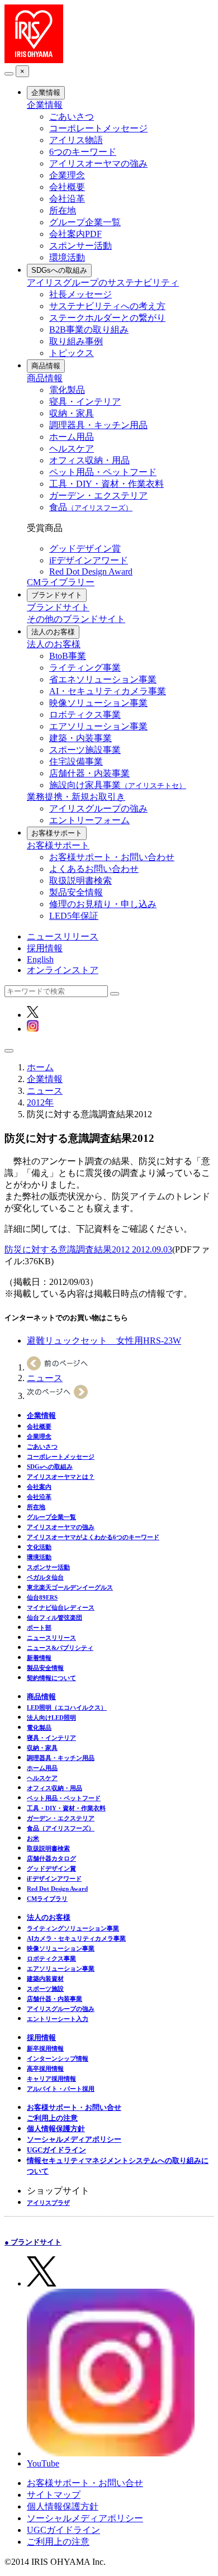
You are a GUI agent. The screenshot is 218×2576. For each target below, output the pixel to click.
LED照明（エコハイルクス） (67, 1707)
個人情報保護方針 (56, 2129)
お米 (33, 1838)
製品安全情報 (76, 892)
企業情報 (46, 92)
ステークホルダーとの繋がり (107, 318)
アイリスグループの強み (98, 808)
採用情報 (45, 948)
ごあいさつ (72, 117)
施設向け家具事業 (118, 785)
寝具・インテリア (85, 402)
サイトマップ (54, 2495)
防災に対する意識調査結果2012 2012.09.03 (88, 1249)
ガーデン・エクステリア (98, 495)
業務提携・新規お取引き (76, 797)
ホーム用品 (72, 437)
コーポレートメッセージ (98, 128)
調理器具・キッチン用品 (98, 425)
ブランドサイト (57, 595)
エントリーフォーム (89, 820)
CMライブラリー (61, 582)
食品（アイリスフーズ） (61, 1828)
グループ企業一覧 (85, 222)
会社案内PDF (75, 234)
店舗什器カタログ (51, 1858)
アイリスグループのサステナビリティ (103, 283)
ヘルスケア (72, 449)
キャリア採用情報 (51, 2079)
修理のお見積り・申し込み (103, 904)
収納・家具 (72, 413)
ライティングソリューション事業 (73, 1928)
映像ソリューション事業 (98, 703)
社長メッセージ (80, 294)
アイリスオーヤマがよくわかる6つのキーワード (93, 1537)
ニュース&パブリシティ (60, 1648)
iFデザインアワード (89, 560)
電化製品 (67, 390)
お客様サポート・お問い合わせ (112, 857)
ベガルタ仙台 (45, 1577)
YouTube (43, 2463)
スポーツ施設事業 (85, 750)
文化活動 (39, 1547)
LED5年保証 (74, 916)
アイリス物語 (76, 140)
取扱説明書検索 (80, 881)
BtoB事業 (68, 656)
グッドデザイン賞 (85, 549)
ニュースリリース (63, 936)
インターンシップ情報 (58, 2058)
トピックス (72, 353)
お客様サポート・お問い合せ (74, 2107)
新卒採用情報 (45, 2048)
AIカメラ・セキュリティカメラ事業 (76, 1938)
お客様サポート (57, 833)
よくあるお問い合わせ (94, 869)
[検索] (115, 994)
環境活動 (67, 257)
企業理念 (67, 175)
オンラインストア (63, 970)
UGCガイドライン (56, 2150)
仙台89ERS (42, 1597)
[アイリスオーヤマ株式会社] (34, 60)
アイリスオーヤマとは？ (61, 1477)
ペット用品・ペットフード (103, 472)
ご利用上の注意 (52, 2118)
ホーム (40, 1067)
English (40, 959)
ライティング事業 (85, 668)
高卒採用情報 (45, 2069)
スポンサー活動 (80, 246)
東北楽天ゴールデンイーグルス (70, 1587)
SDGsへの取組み (59, 270)
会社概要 (67, 187)
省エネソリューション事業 (103, 679)
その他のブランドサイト (76, 619)
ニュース (45, 1091)
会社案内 (39, 1487)
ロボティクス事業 (85, 715)
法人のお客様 (53, 632)
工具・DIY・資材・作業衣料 (106, 484)
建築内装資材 (45, 1979)
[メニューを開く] (9, 1051)
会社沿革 (67, 199)
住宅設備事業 (76, 762)
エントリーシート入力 (58, 2019)
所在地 (63, 210)
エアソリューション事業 (98, 726)
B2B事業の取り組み (89, 329)
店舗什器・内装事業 (89, 773)
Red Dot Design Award (91, 571)
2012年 (40, 1102)
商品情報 (46, 366)
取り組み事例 (76, 341)
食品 (91, 507)
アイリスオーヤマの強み (98, 163)
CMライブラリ (47, 1899)
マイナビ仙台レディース (61, 1607)
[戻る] (9, 74)
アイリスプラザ (48, 2203)
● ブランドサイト (33, 2242)
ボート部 (39, 1628)
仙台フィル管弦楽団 (54, 1617)
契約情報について (51, 1678)
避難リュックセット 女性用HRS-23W (104, 1341)
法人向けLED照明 (51, 1718)
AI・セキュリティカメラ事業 (108, 691)
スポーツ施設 (45, 1989)
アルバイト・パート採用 (61, 2089)
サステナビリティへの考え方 (107, 306)
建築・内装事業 (80, 738)
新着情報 (39, 1658)
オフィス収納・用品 (89, 460)
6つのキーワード (83, 152)
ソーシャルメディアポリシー (74, 2139)
